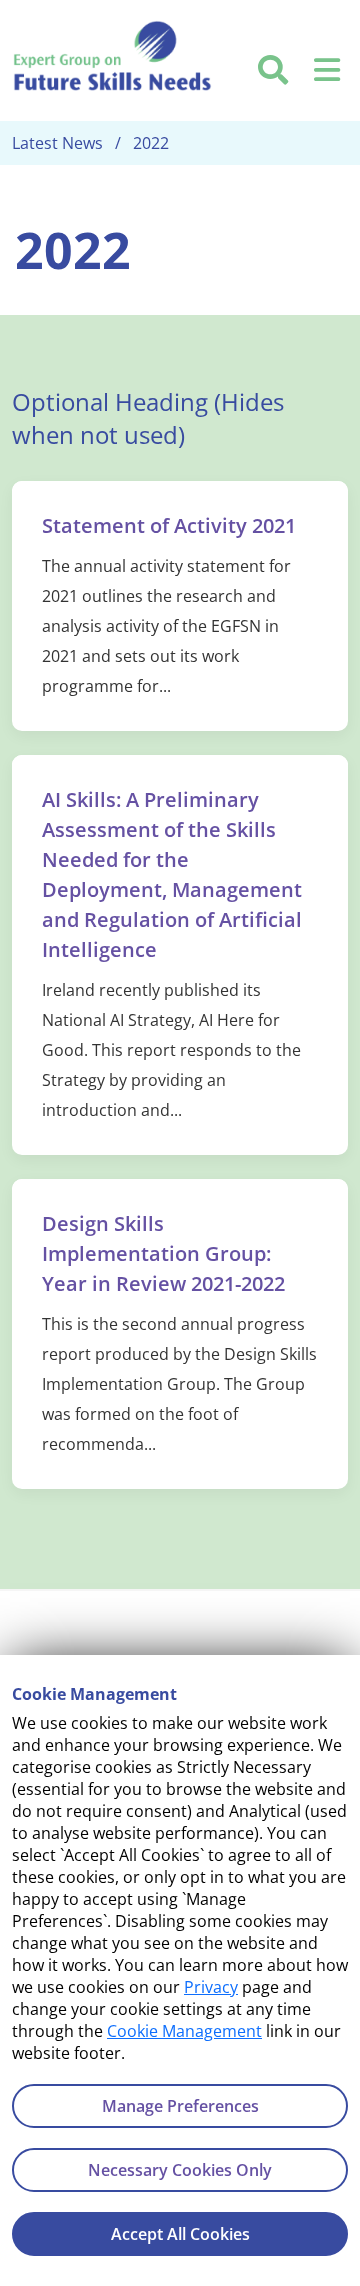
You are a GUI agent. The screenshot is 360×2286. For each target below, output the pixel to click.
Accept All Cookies (180, 2234)
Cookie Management (184, 2031)
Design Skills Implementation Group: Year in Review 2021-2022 (163, 1253)
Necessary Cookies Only (180, 2170)
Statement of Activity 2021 (169, 525)
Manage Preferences (180, 2106)
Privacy (211, 1987)
